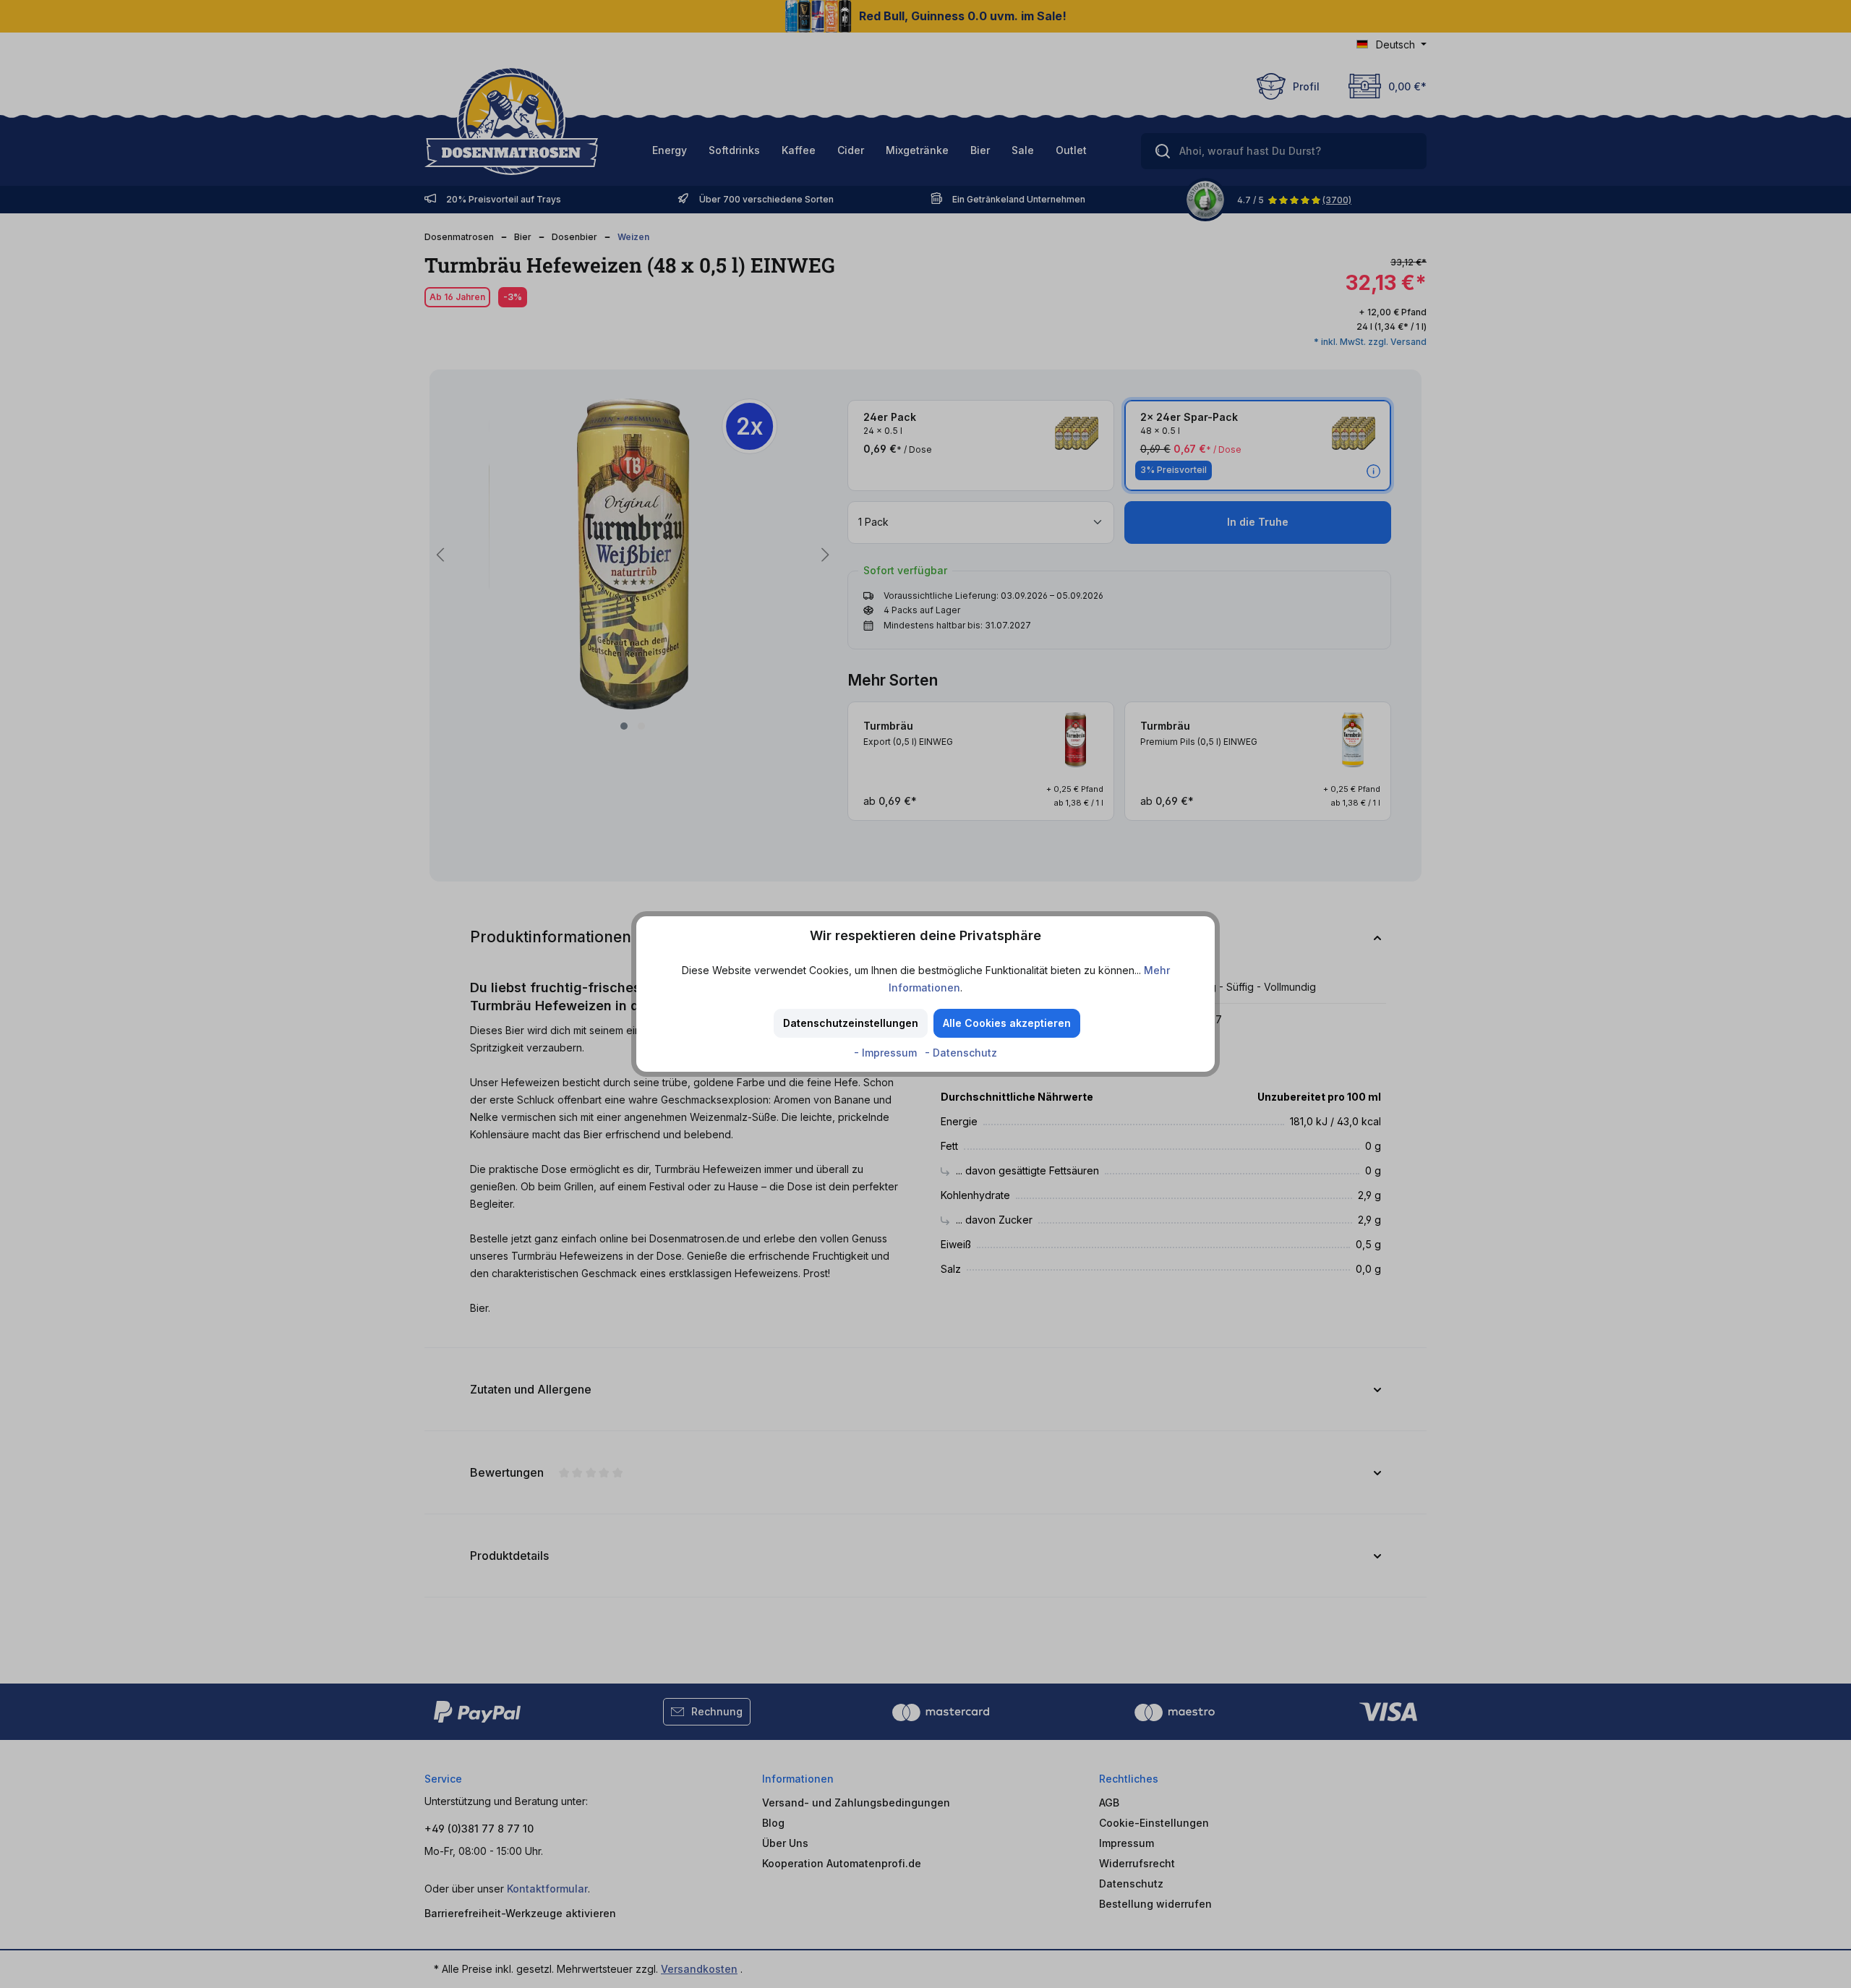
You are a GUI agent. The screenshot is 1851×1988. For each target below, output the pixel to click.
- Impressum (887, 1053)
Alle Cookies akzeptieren (1007, 1023)
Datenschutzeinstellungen (851, 1023)
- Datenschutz (961, 1053)
